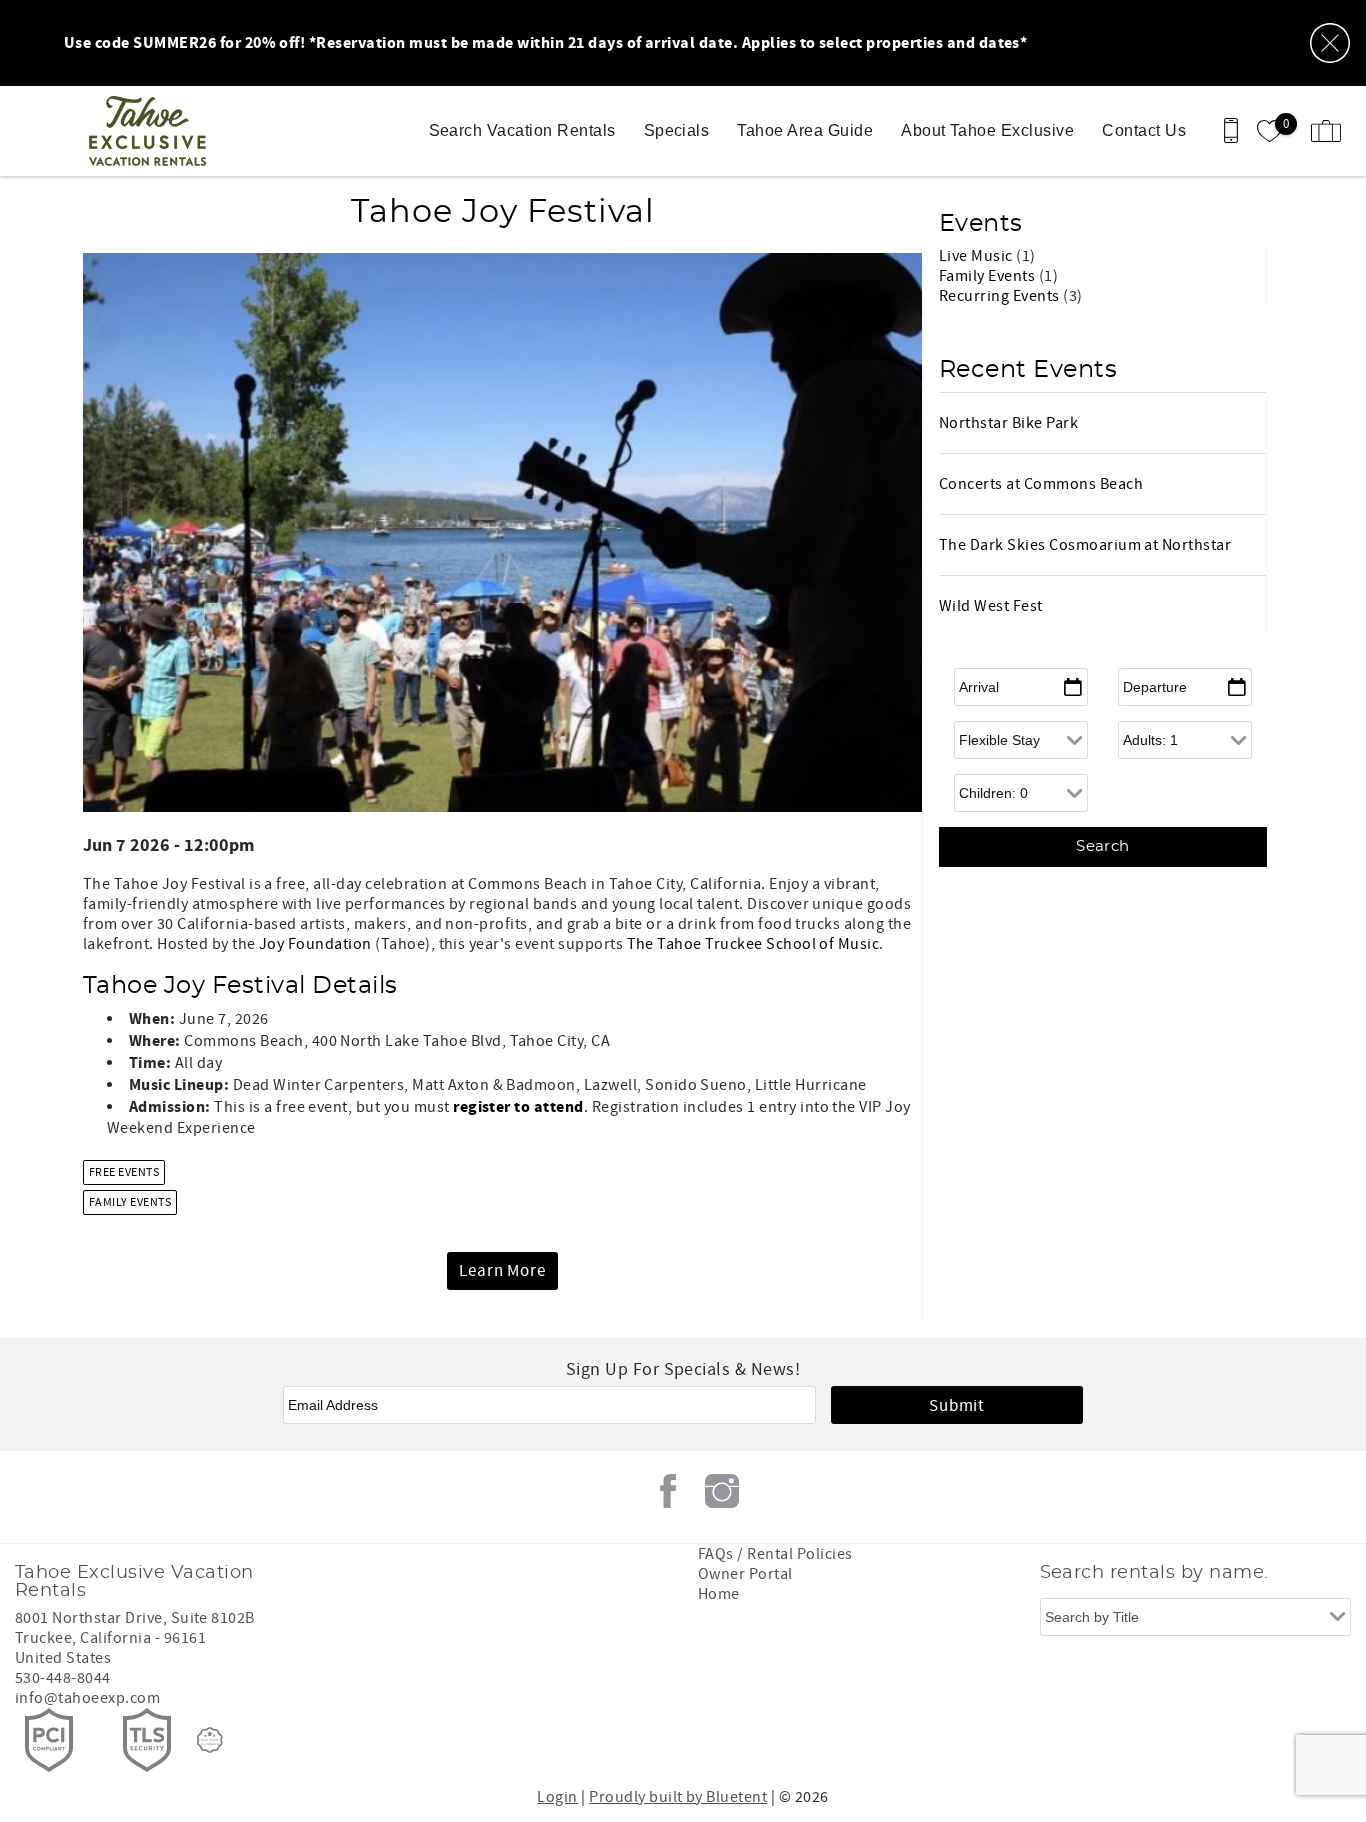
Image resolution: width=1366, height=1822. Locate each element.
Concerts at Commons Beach (1041, 484)
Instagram (722, 1491)
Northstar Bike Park (1008, 423)
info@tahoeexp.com (87, 1698)
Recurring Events (1001, 296)
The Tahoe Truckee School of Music (753, 944)
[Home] (152, 131)
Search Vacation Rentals (522, 130)
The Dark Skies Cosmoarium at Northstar (1085, 545)
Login (557, 1797)
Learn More (502, 1271)
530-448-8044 (63, 1678)
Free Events (124, 1172)
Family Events (130, 1202)
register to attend (518, 1107)
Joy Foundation (315, 944)
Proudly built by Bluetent (678, 1797)
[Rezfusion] (210, 1740)
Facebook (668, 1491)
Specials (677, 130)
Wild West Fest (991, 606)
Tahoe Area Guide (805, 130)
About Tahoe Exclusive (987, 130)
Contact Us (1144, 130)
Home (719, 1594)
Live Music (977, 256)
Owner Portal (745, 1574)
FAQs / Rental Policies (775, 1554)
